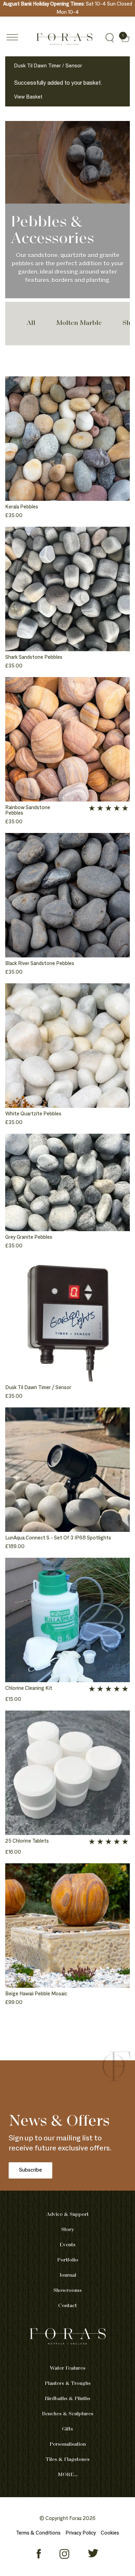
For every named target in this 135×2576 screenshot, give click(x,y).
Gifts (67, 2429)
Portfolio (68, 2260)
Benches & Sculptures (68, 2414)
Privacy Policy (81, 2533)
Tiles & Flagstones (68, 2460)
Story (68, 2230)
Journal (68, 2275)
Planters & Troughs (68, 2383)
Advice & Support (67, 2214)
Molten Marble (79, 323)
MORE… (68, 2475)
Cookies (110, 2533)
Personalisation (68, 2444)
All (31, 323)
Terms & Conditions (38, 2533)
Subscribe (30, 2170)
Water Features (68, 2368)
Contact (67, 2306)
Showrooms (67, 2291)
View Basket (28, 97)
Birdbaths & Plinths (67, 2399)
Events (67, 2245)
